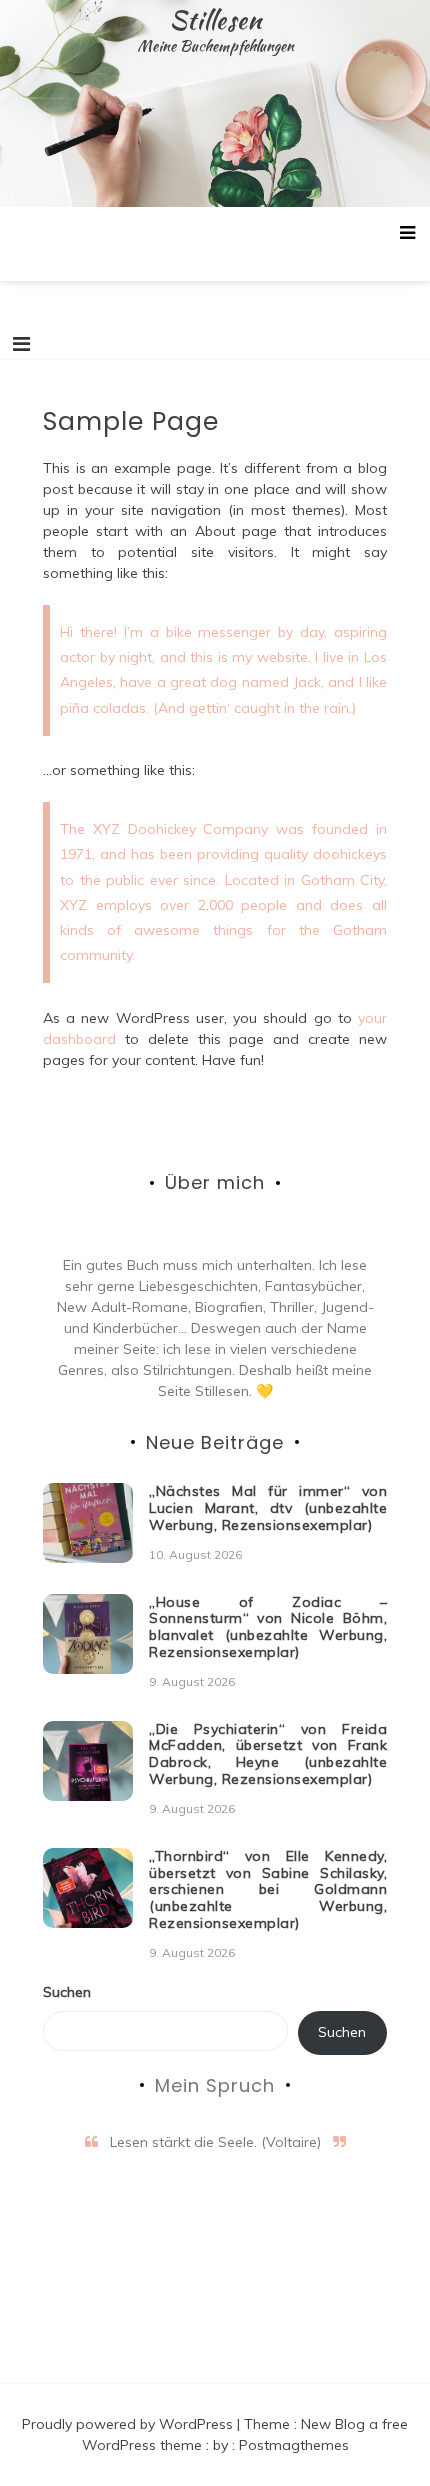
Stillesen (215, 20)
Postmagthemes (294, 2445)
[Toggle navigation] (21, 344)
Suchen (67, 1992)
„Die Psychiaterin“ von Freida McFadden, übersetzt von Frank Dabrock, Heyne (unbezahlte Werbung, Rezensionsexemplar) (268, 1754)
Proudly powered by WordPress (129, 2424)
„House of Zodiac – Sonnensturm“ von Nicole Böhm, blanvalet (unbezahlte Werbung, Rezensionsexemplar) (268, 1627)
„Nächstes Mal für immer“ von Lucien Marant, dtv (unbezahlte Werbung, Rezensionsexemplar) (268, 1508)
